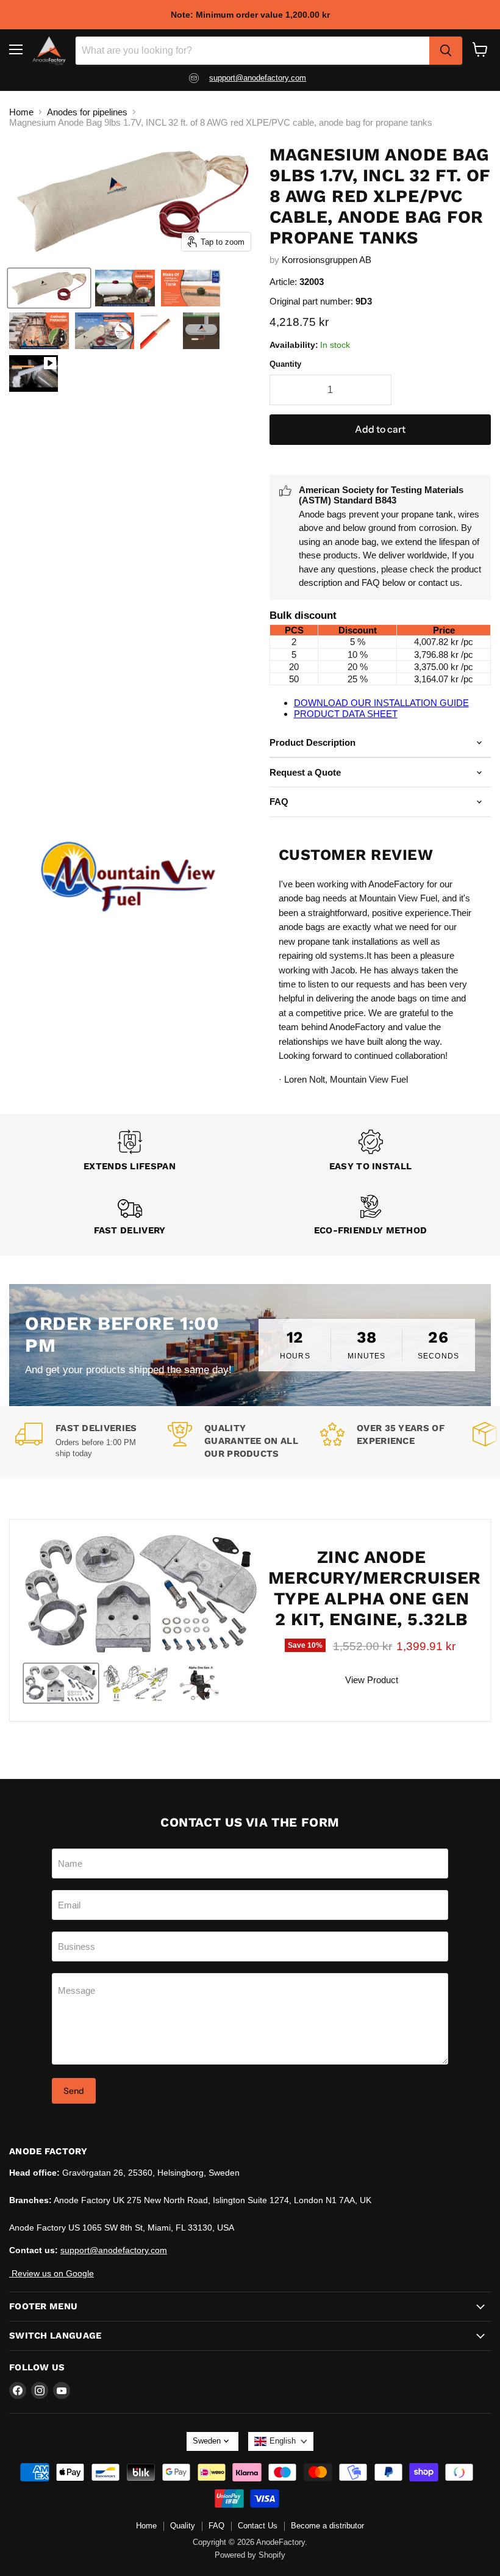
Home (21, 112)
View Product (372, 1680)
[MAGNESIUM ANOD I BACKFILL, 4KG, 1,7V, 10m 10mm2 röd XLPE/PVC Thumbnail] (49, 288)
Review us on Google (52, 2273)
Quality (183, 2526)
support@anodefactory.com (258, 78)
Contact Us (258, 2526)
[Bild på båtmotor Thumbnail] (201, 1683)
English (283, 2441)
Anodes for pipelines (87, 112)
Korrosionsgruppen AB (327, 260)
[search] (446, 51)
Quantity (285, 364)
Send (74, 2091)
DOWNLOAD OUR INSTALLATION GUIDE (381, 703)
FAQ (216, 2526)
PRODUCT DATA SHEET (346, 714)
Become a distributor (327, 2526)
